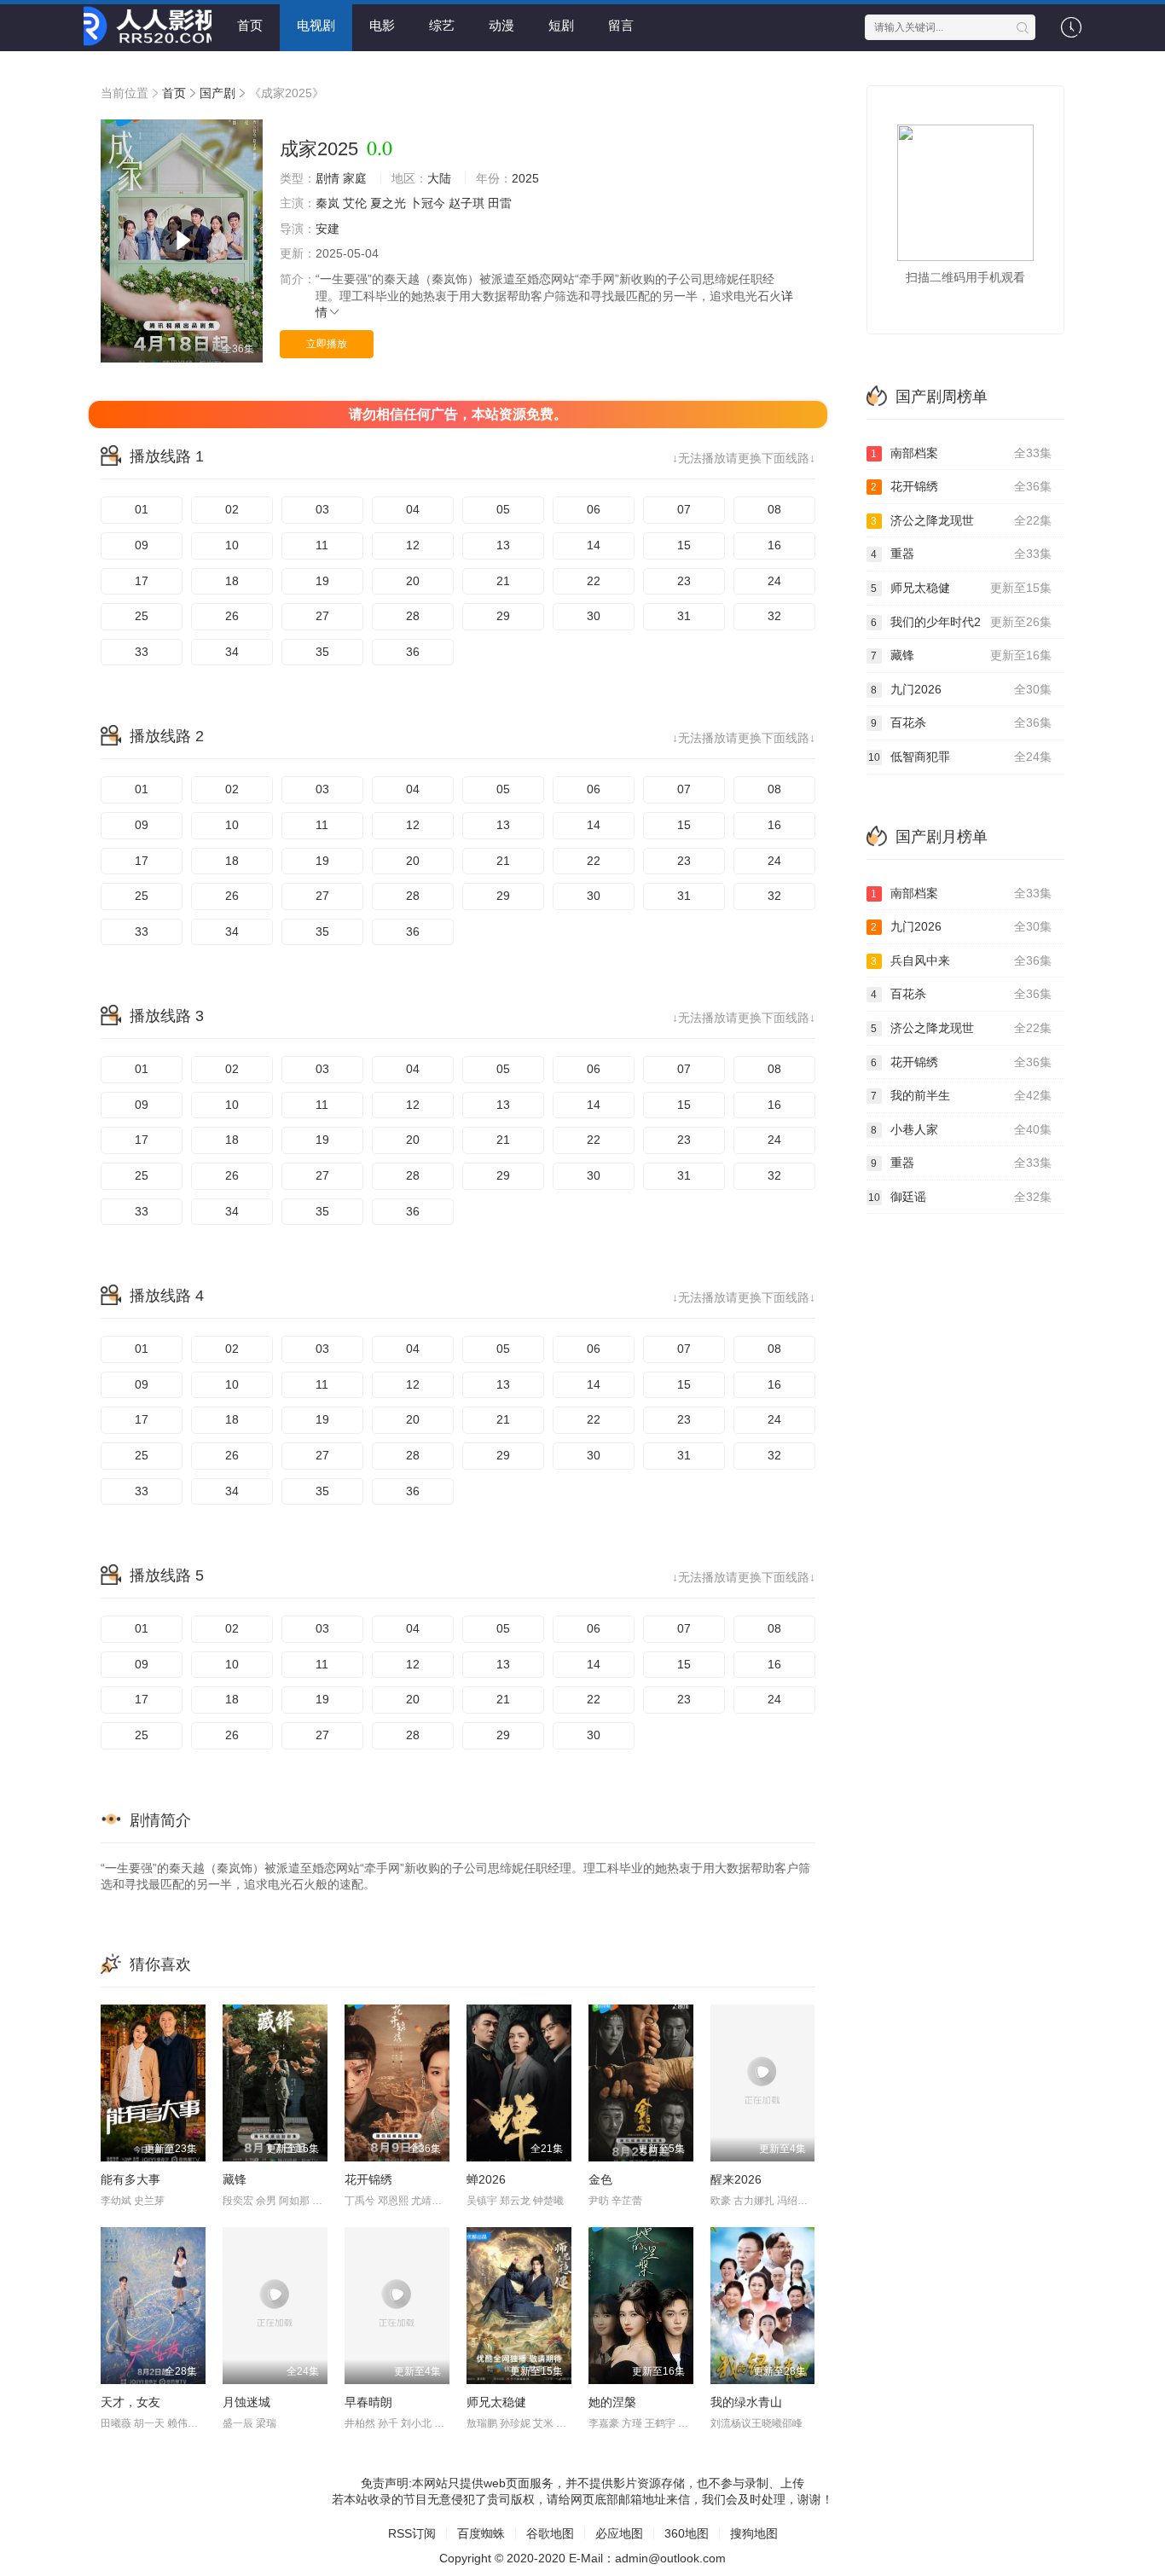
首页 (250, 25)
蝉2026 (486, 2179)
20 (413, 581)
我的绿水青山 (746, 2402)
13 (503, 545)
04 (413, 509)
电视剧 (316, 25)
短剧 (561, 25)
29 (503, 616)
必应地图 (619, 2533)
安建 (327, 229)
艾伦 (355, 203)
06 (594, 509)
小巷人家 (961, 1129)
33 (142, 652)
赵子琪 (467, 203)
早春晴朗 (368, 2402)
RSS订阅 (412, 2533)
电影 (382, 25)
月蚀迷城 (246, 2402)
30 (594, 616)
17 (142, 581)
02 (232, 509)
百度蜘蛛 (481, 2533)
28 (413, 616)
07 (684, 509)
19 (322, 581)
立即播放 (327, 344)
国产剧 (217, 93)
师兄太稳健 (496, 2402)
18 (232, 581)
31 (684, 616)
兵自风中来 (961, 960)
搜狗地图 (754, 2533)
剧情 (327, 178)
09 (142, 545)
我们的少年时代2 (961, 622)
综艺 (442, 25)
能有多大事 (130, 2179)
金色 (600, 2179)
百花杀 (961, 722)
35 (322, 652)
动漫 (501, 25)
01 (142, 509)
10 (232, 545)
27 (322, 616)
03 (322, 509)
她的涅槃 (612, 2402)
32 (774, 616)
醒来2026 (736, 2179)
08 (774, 509)
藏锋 (235, 2179)
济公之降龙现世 (961, 520)
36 (413, 652)
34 (232, 652)
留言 (621, 25)
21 (503, 581)
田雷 (500, 203)
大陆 (439, 178)
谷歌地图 (550, 2533)
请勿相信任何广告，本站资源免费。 (458, 414)
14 (594, 545)
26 (232, 616)
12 (413, 545)
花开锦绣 (368, 2179)
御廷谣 (960, 1197)
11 (322, 545)
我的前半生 (961, 1095)
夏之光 (388, 203)
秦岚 (327, 203)
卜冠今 (427, 203)
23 (684, 581)
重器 (961, 554)
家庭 (355, 178)
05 (503, 509)
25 (142, 616)
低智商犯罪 (960, 757)
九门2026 (961, 689)
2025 (525, 178)
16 (774, 545)
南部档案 (961, 453)
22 (594, 581)
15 (684, 545)
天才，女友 (130, 2402)
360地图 (687, 2533)
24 (774, 581)
